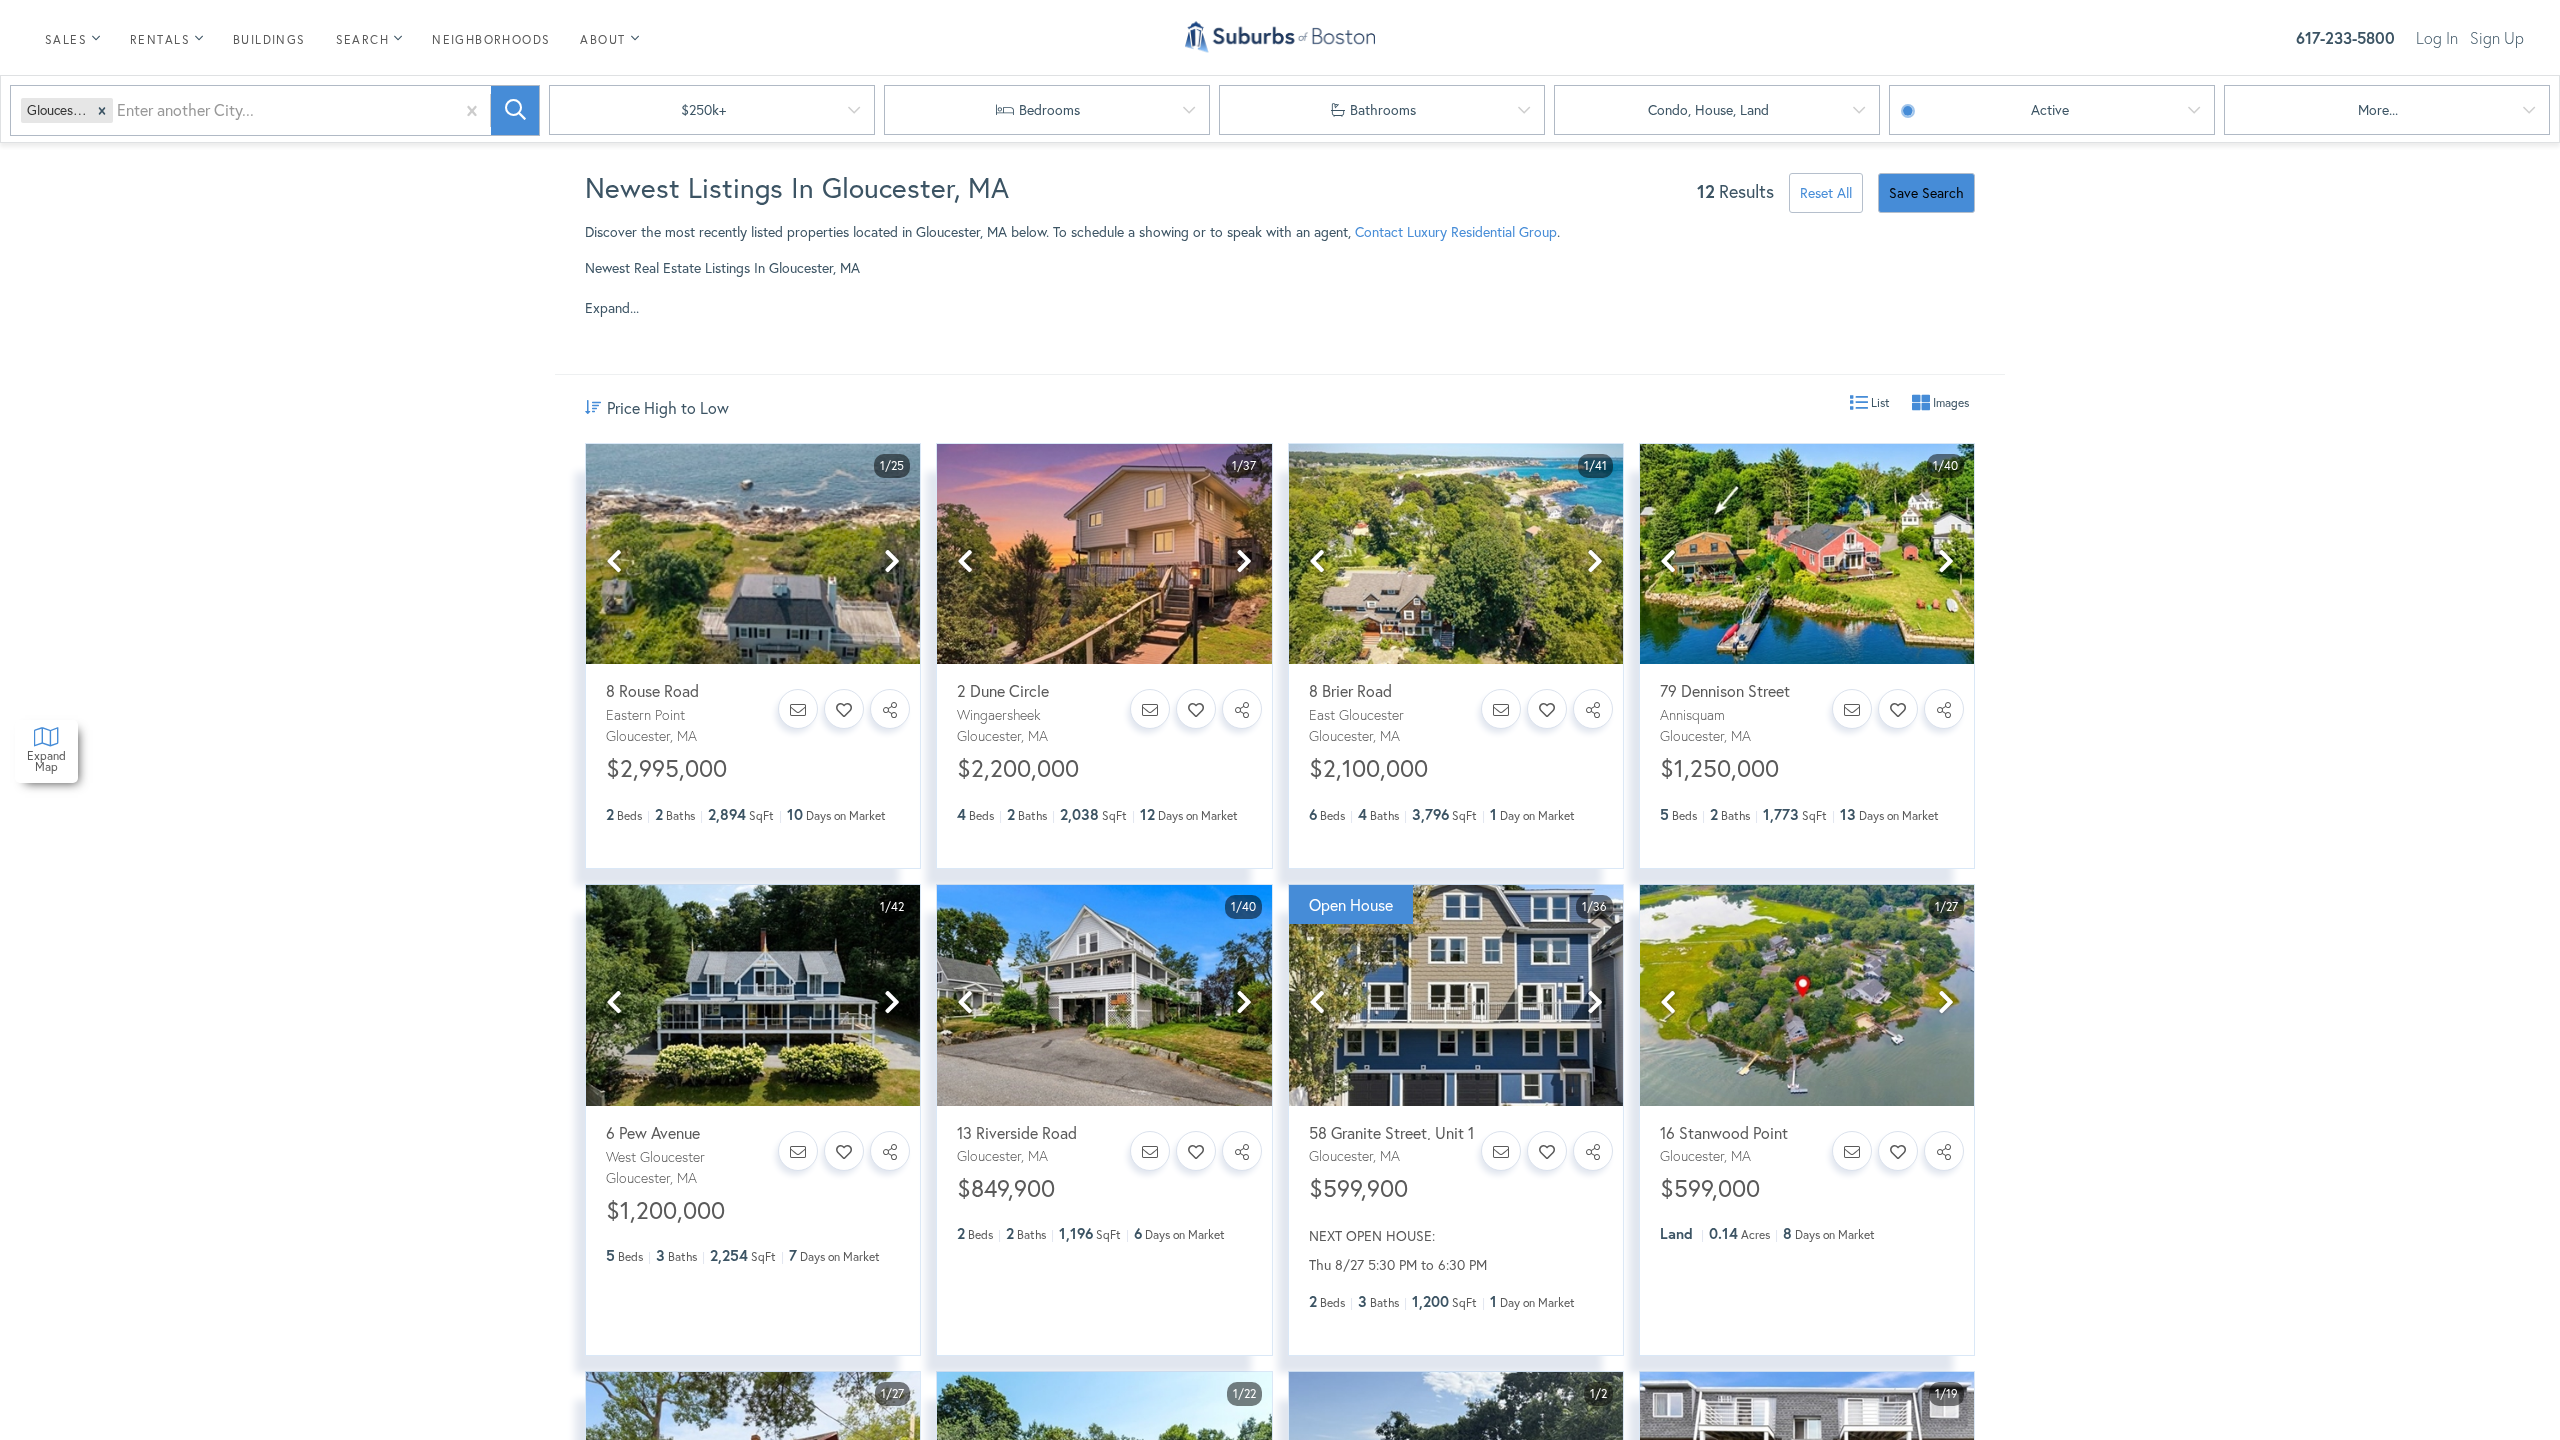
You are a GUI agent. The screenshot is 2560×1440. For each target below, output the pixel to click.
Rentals (160, 39)
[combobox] (119, 110)
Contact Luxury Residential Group (1456, 231)
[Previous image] (614, 562)
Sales (66, 39)
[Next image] (892, 562)
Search (362, 39)
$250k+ (703, 109)
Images (1949, 402)
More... (2378, 109)
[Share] (890, 709)
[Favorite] (844, 709)
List (1879, 402)
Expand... (612, 308)
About (602, 39)
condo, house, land (1708, 109)
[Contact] (798, 709)
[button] (102, 110)
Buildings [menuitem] (269, 39)
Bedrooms (1049, 109)
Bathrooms (1383, 109)
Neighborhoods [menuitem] (491, 39)
